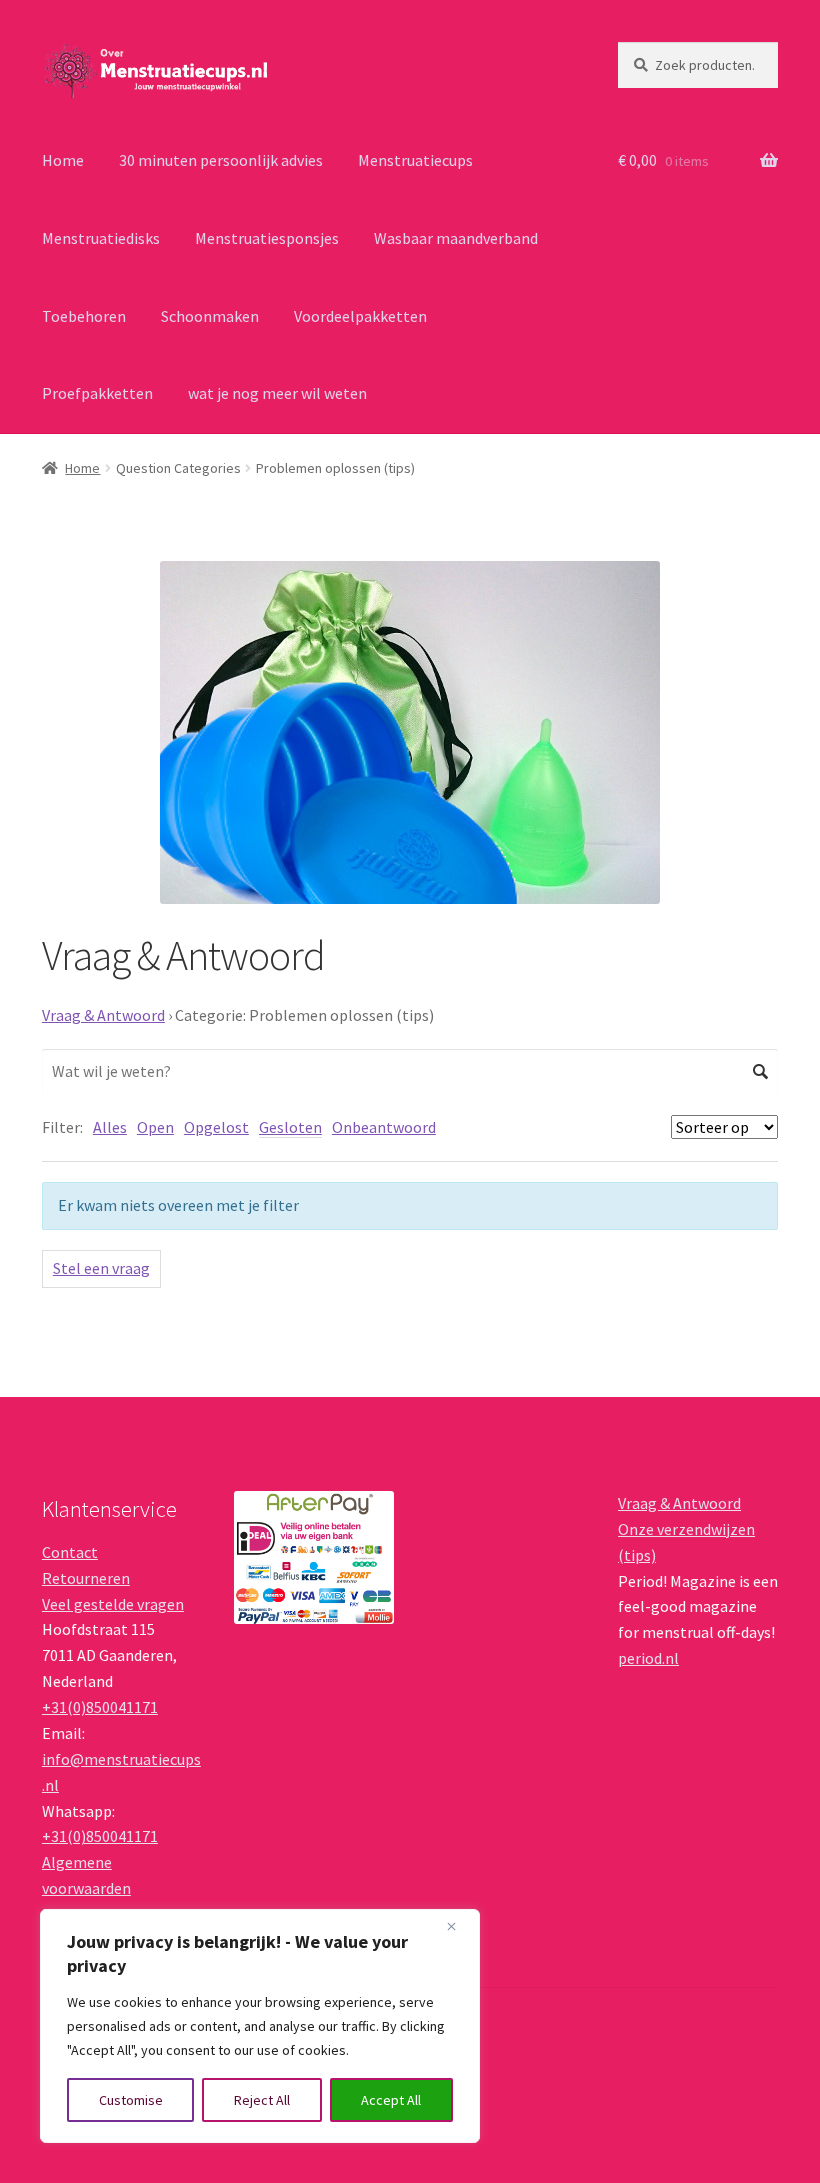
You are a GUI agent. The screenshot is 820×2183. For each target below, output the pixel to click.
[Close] (459, 1926)
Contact (70, 1552)
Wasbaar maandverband (456, 238)
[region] (260, 2026)
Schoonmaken (210, 316)
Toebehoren (84, 316)
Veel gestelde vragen (113, 1604)
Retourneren (86, 1578)
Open (155, 1127)
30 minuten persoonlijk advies (221, 160)
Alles (110, 1127)
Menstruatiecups (415, 160)
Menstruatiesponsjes (267, 238)
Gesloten (290, 1127)
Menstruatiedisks (101, 238)
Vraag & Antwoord (103, 1015)
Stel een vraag (101, 1268)
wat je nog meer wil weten (277, 393)
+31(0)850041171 (100, 1707)
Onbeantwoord (384, 1127)
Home (63, 160)
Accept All (391, 2100)
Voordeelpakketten (360, 316)
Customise (131, 2100)
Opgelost (216, 1127)
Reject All (262, 2100)
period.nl (648, 1658)
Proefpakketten (97, 393)
